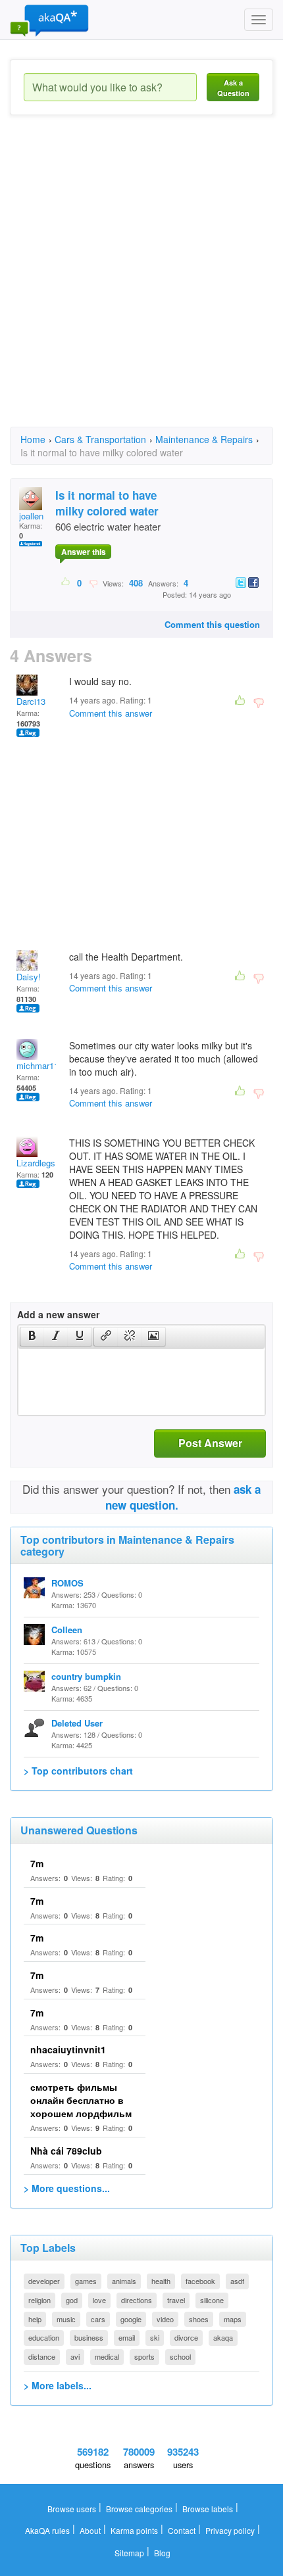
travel (176, 2300)
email (127, 2337)
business (89, 2337)
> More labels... (58, 2385)
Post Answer (210, 1443)
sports (144, 2356)
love (99, 2300)
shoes (199, 2319)
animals (124, 2281)
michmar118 (40, 1065)
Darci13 (31, 701)
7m (37, 1863)
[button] (32, 1337)
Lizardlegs (36, 1163)
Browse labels (208, 2509)
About (90, 2530)
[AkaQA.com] (49, 20)
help (35, 2319)
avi (75, 2356)
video (165, 2319)
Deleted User (77, 1723)
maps (233, 2319)
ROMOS (67, 1583)
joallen (31, 516)
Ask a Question (233, 88)
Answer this (84, 552)
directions (137, 2300)
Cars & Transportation (100, 439)
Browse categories (139, 2509)
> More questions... (67, 2188)
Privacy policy (230, 2530)
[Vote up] (66, 583)
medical (107, 2356)
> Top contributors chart (78, 1771)
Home (33, 439)
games (86, 2281)
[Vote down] (93, 583)
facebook (200, 2281)
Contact (182, 2530)
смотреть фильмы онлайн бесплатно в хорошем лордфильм (81, 2100)
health (161, 2281)
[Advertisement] (141, 283)
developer (44, 2281)
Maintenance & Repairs (204, 439)
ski (155, 2337)
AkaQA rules (47, 2530)
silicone (212, 2300)
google (131, 2319)
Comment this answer (111, 713)
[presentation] (32, 1337)
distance (42, 2356)
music (66, 2319)
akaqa (223, 2337)
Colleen (67, 1630)
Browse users (72, 2509)
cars (98, 2319)
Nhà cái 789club (66, 2151)
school (180, 2356)
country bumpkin (86, 1676)
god (72, 2300)
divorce (186, 2337)
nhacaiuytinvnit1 (68, 2049)
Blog (162, 2553)
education (44, 2337)
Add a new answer (58, 1314)
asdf (237, 2281)
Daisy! (29, 977)
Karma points (134, 2530)
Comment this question (212, 624)
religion (39, 2300)
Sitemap (129, 2553)
